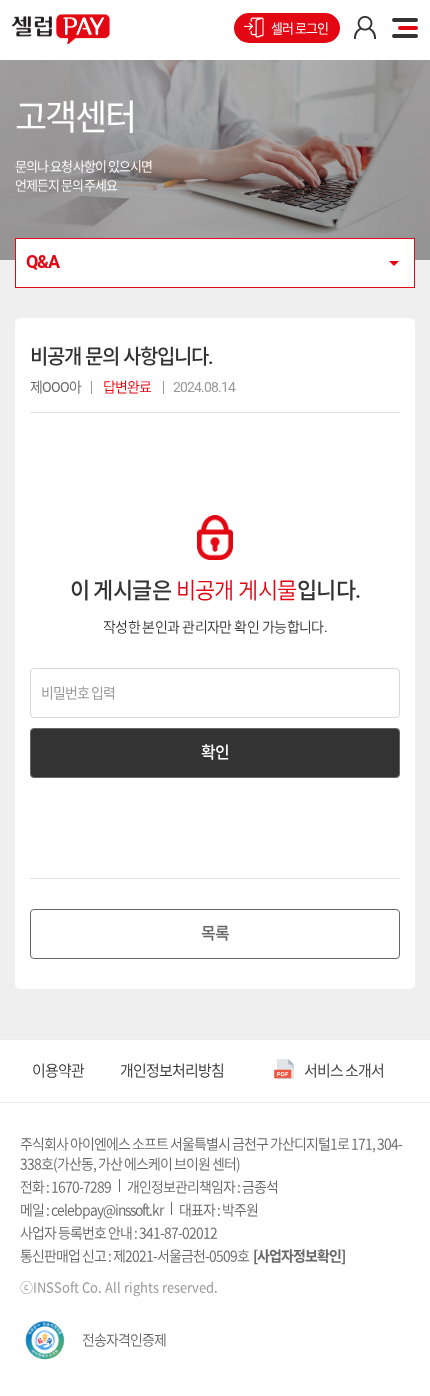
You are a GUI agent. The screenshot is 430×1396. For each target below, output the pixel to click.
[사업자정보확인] (299, 1255)
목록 (215, 933)
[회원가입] (365, 28)
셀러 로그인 (299, 28)
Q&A (42, 261)
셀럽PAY (61, 29)
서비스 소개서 (344, 1070)
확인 (215, 752)
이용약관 (58, 1070)
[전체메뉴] (405, 28)
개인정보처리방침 (172, 1070)
